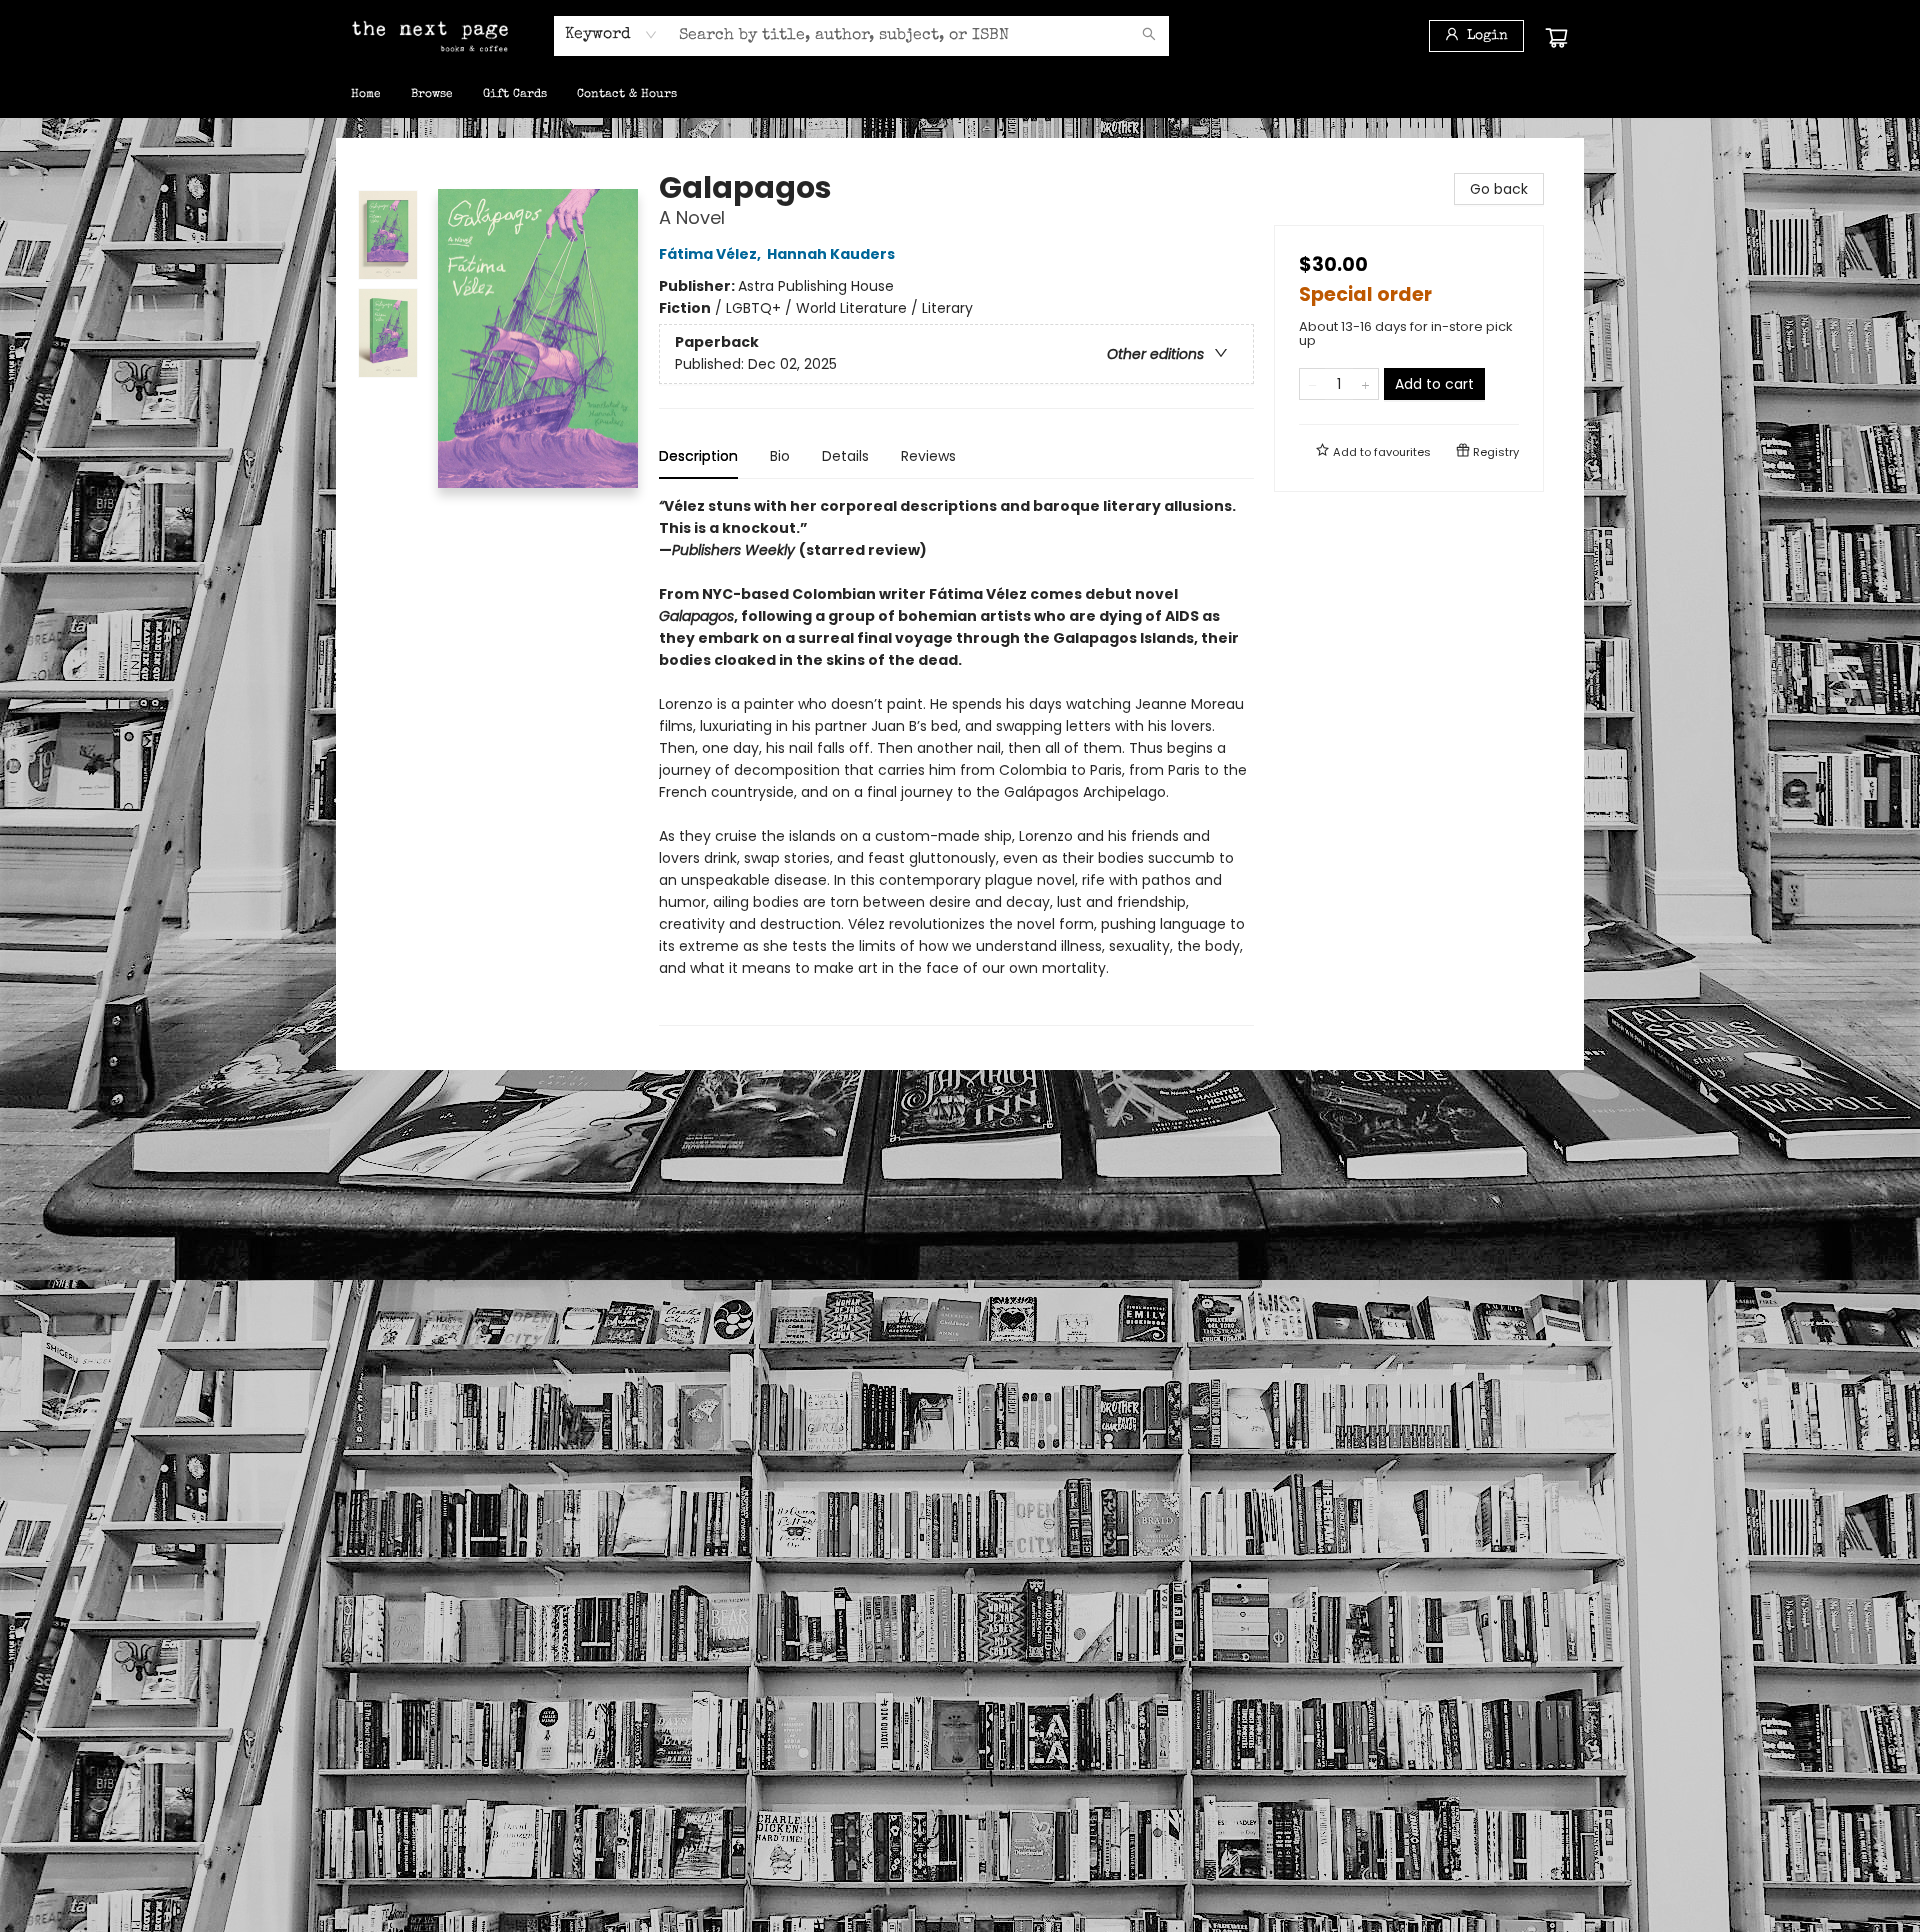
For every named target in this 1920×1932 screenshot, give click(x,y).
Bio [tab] (780, 456)
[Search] (1149, 36)
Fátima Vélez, (711, 254)
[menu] (960, 95)
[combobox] (611, 35)
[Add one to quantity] (1365, 384)
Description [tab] (698, 456)
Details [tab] (845, 456)
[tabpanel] (956, 760)
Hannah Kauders (831, 254)
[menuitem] (366, 95)
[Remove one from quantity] (1312, 384)
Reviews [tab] (928, 456)
